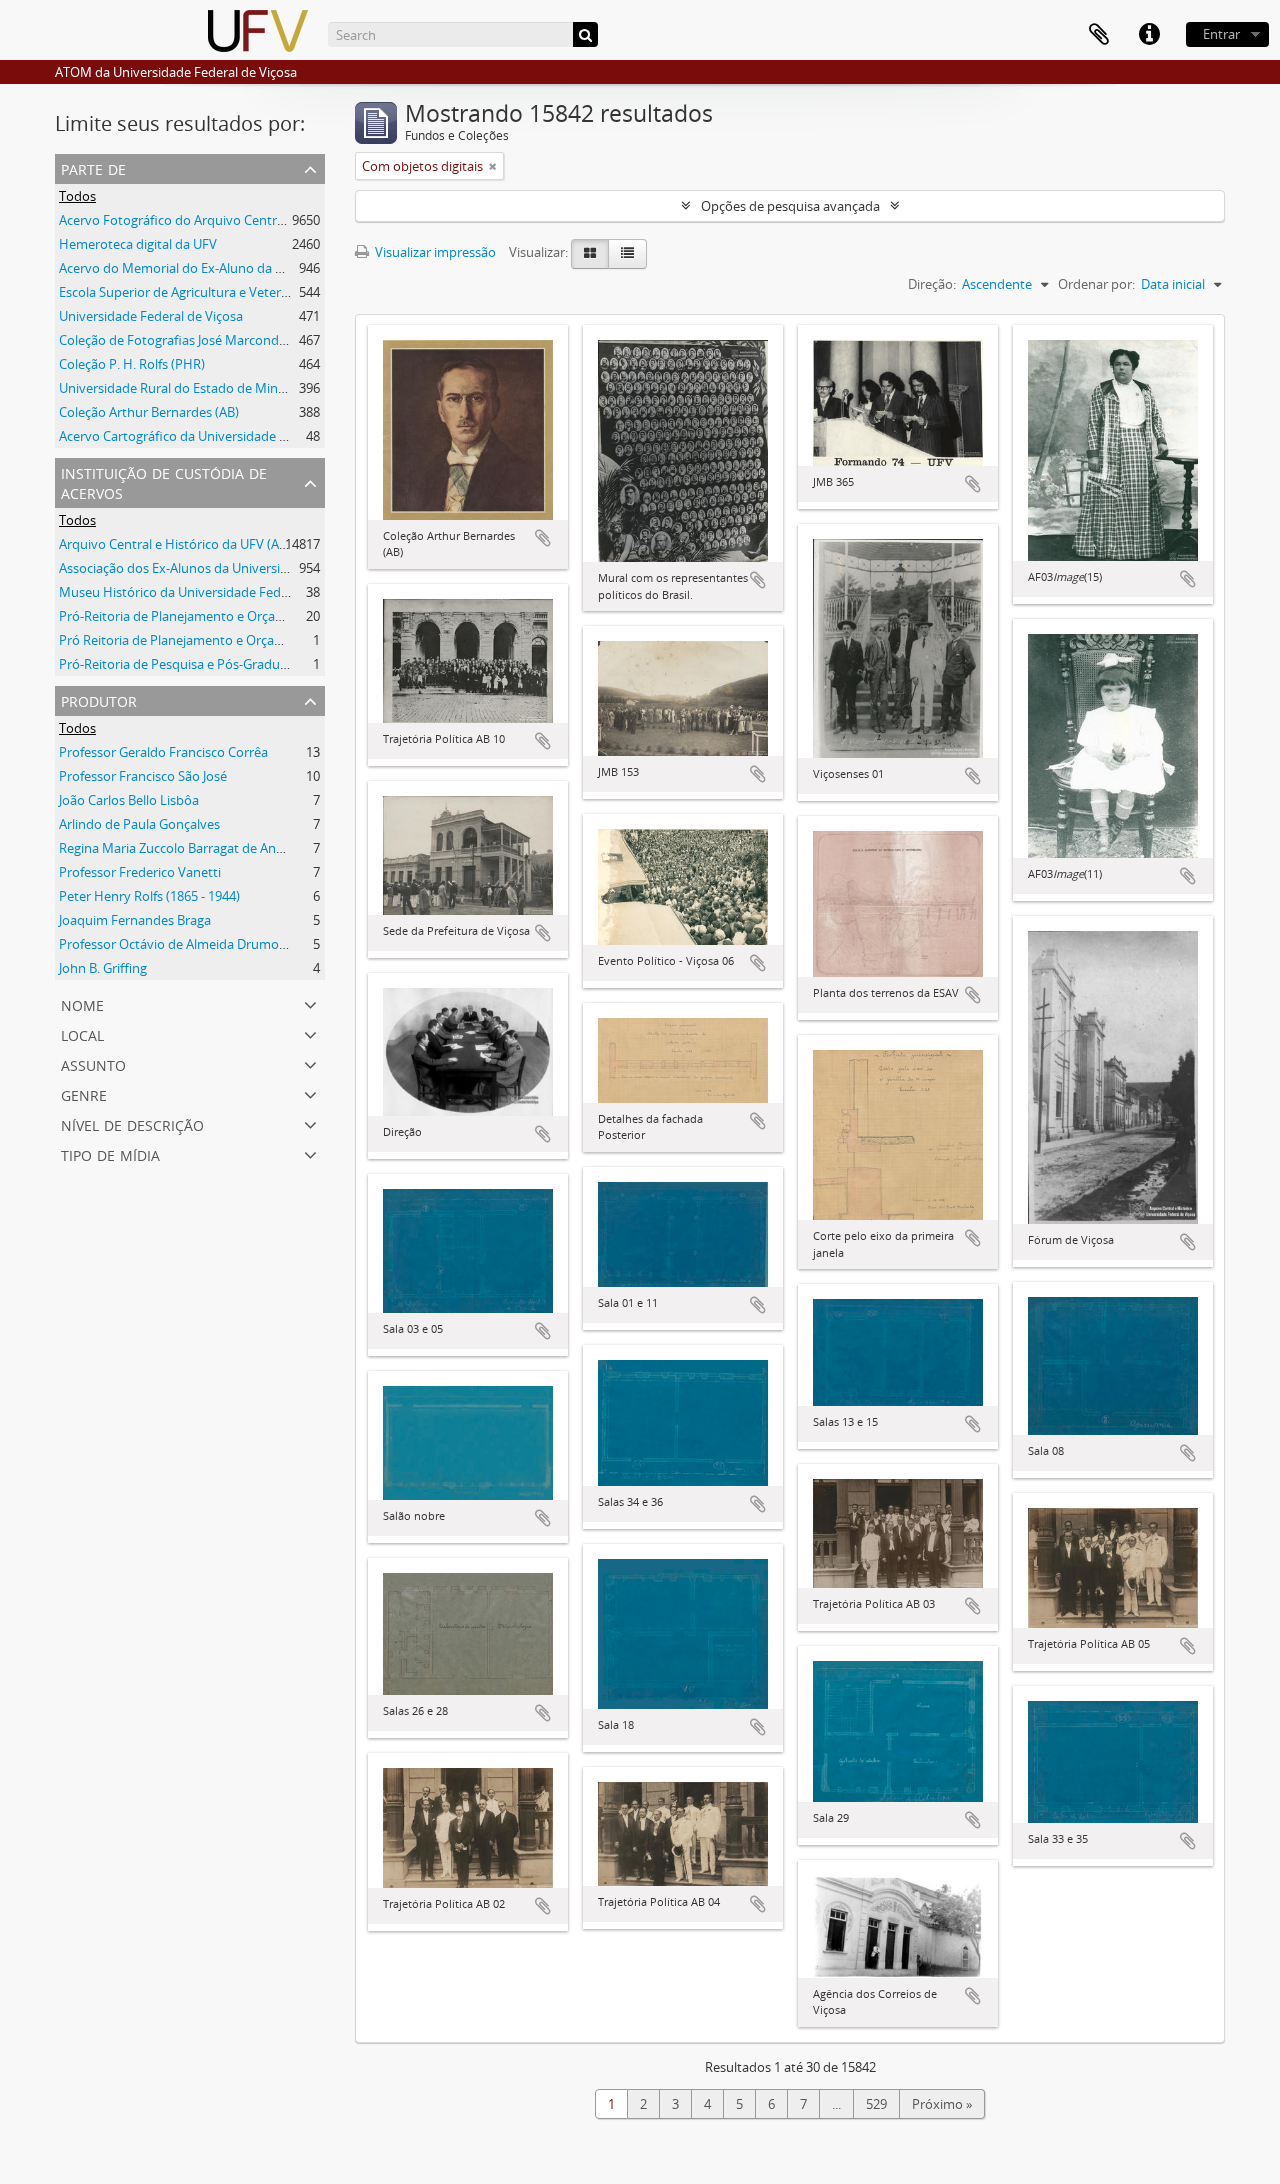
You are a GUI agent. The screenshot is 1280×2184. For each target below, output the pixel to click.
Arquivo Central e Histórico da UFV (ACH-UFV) (194, 544)
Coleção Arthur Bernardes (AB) (149, 412)
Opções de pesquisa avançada (790, 206)
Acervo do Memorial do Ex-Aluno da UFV (179, 268)
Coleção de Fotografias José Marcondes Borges (197, 340)
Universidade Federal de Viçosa (151, 316)
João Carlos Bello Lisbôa (129, 800)
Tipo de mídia (110, 1153)
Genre (84, 1093)
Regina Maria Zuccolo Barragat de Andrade (185, 848)
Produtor (99, 699)
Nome (82, 1003)
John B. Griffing (103, 968)
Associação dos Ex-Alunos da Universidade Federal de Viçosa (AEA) (254, 568)
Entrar (1221, 34)
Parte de (93, 167)
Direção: (932, 284)
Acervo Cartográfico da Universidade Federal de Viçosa (220, 436)
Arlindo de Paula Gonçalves (139, 824)
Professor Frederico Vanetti (140, 872)
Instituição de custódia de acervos (164, 481)
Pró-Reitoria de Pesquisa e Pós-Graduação (183, 664)
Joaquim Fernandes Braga (135, 920)
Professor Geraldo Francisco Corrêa (163, 752)
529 (876, 2104)
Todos (77, 196)
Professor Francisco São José (143, 776)
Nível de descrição (132, 1123)
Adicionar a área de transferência (543, 538)
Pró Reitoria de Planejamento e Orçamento (186, 640)
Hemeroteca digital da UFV (138, 244)
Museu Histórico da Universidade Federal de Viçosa (210, 592)
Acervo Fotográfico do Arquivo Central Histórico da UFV (224, 220)
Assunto (93, 1063)
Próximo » (942, 2104)
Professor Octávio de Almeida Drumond (177, 944)
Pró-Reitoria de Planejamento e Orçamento (187, 616)
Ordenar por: (1096, 284)
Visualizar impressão (434, 252)
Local (82, 1033)
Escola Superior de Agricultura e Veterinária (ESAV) (207, 292)
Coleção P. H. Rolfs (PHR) (132, 364)
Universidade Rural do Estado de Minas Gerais (195, 388)
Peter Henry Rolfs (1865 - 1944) (149, 896)
